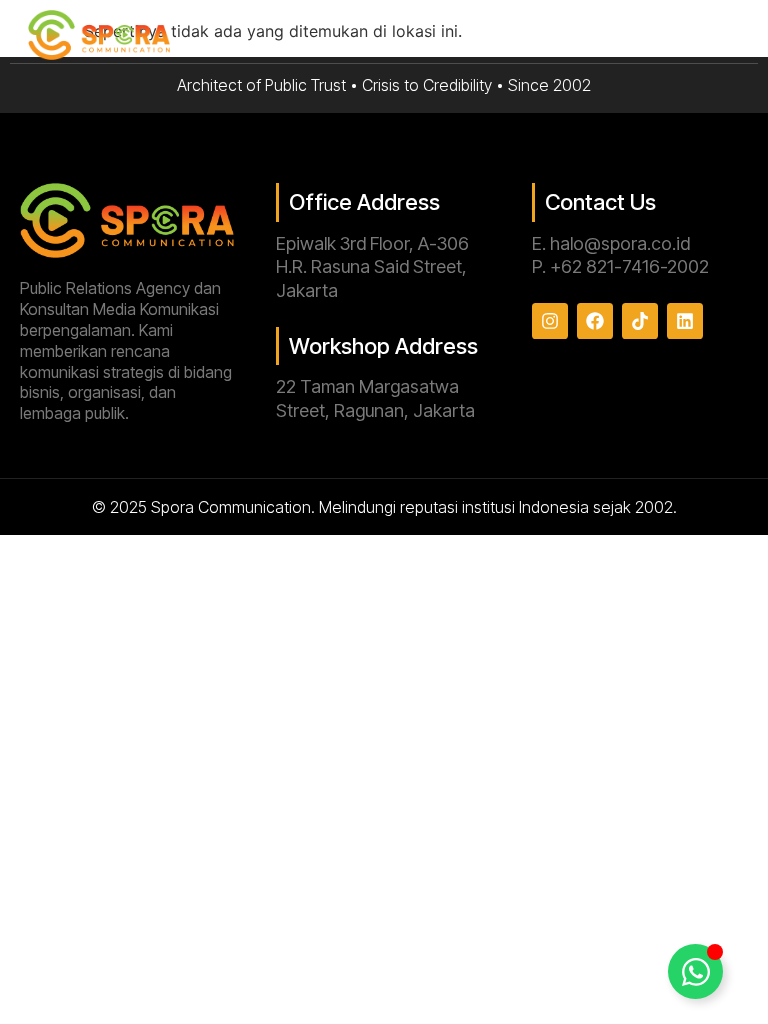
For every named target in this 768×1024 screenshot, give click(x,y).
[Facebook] (595, 321)
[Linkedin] (685, 321)
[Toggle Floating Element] (695, 971)
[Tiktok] (640, 321)
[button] (734, 36)
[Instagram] (550, 321)
